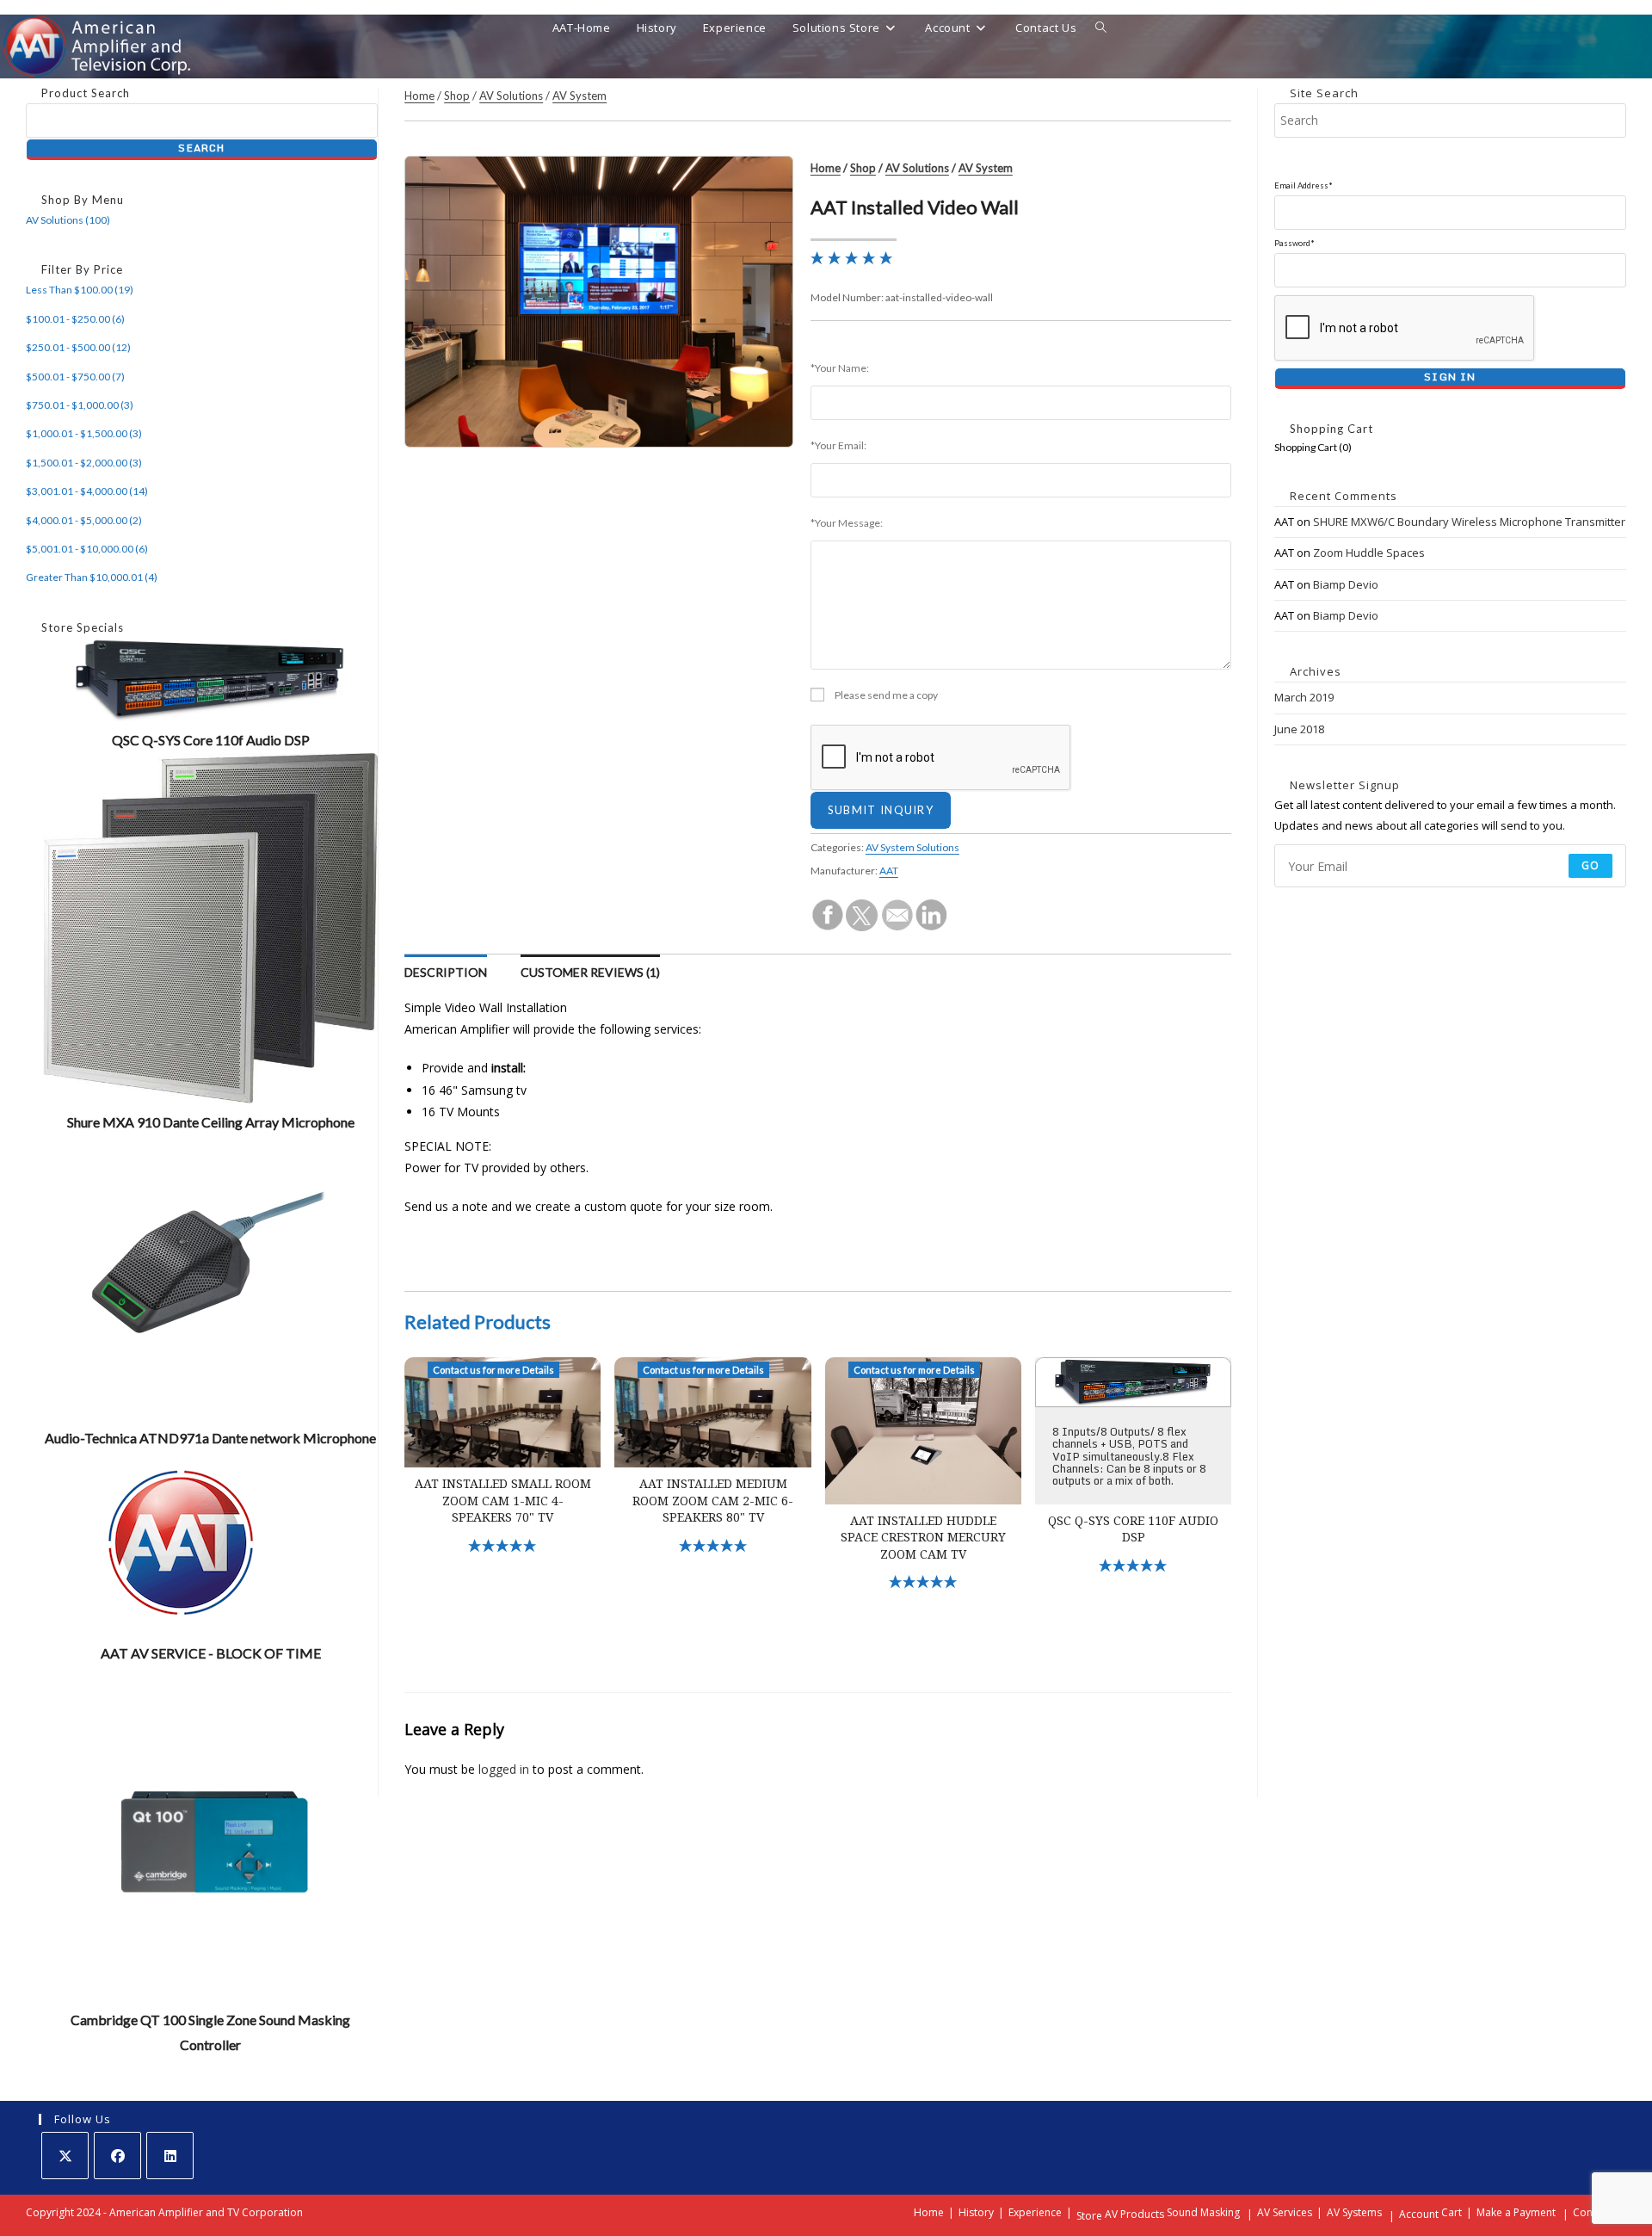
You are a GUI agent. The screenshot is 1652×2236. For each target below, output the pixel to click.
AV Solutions (511, 96)
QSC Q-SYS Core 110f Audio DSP (211, 740)
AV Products (1134, 2214)
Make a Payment (1516, 2212)
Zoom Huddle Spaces (1369, 553)
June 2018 (1299, 729)
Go (1590, 865)
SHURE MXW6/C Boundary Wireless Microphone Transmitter (1469, 522)
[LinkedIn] (170, 2156)
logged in (504, 1769)
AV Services (1285, 2212)
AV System (579, 96)
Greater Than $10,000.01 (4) (92, 577)
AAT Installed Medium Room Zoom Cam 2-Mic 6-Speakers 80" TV (713, 1501)
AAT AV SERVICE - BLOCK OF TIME (211, 1653)
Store (1089, 2216)
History (976, 2212)
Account (1419, 2214)
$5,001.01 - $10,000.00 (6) (87, 549)
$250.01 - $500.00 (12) (78, 347)
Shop (457, 96)
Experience (1035, 2212)
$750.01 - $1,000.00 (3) (80, 405)
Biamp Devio (1346, 584)
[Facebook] (117, 2156)
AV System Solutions (912, 847)
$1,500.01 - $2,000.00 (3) (84, 463)
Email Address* (1304, 185)
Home (419, 96)
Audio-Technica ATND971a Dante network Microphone (210, 1438)
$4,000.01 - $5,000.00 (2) (84, 520)
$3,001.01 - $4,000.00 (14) (87, 491)
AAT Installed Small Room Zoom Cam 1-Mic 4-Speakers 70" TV (503, 1501)
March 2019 (1304, 697)
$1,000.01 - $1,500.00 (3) (84, 433)
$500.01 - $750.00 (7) (75, 377)
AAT (889, 871)
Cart (1452, 2212)
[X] (65, 2156)
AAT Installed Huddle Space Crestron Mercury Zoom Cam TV (923, 1538)
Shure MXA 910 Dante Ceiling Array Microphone (211, 1122)
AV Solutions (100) (68, 220)
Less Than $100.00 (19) (80, 290)
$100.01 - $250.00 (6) (75, 319)
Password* (1294, 243)
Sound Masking (1203, 2212)
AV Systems (1354, 2212)
